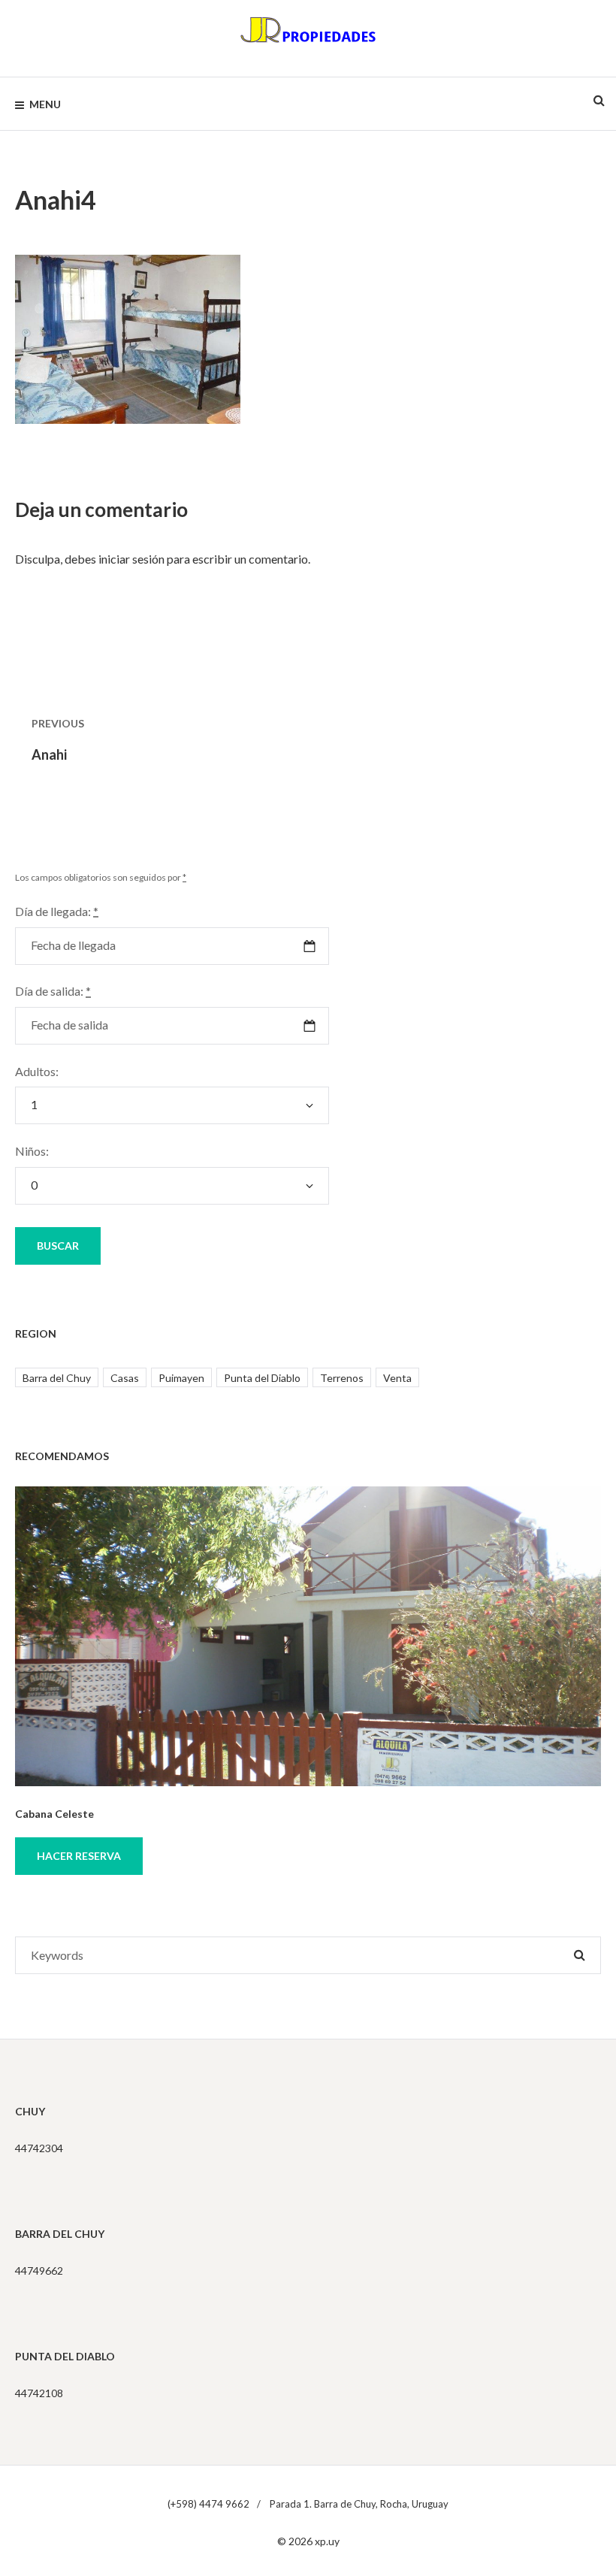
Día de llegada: (57, 911)
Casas (125, 1378)
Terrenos (342, 1378)
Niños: (32, 1151)
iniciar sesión (131, 559)
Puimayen (181, 1378)
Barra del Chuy (57, 1378)
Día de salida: (53, 991)
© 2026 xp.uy (308, 2541)
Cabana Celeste (54, 1814)
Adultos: (37, 1071)
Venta (397, 1378)
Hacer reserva (79, 1856)
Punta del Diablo (262, 1378)
